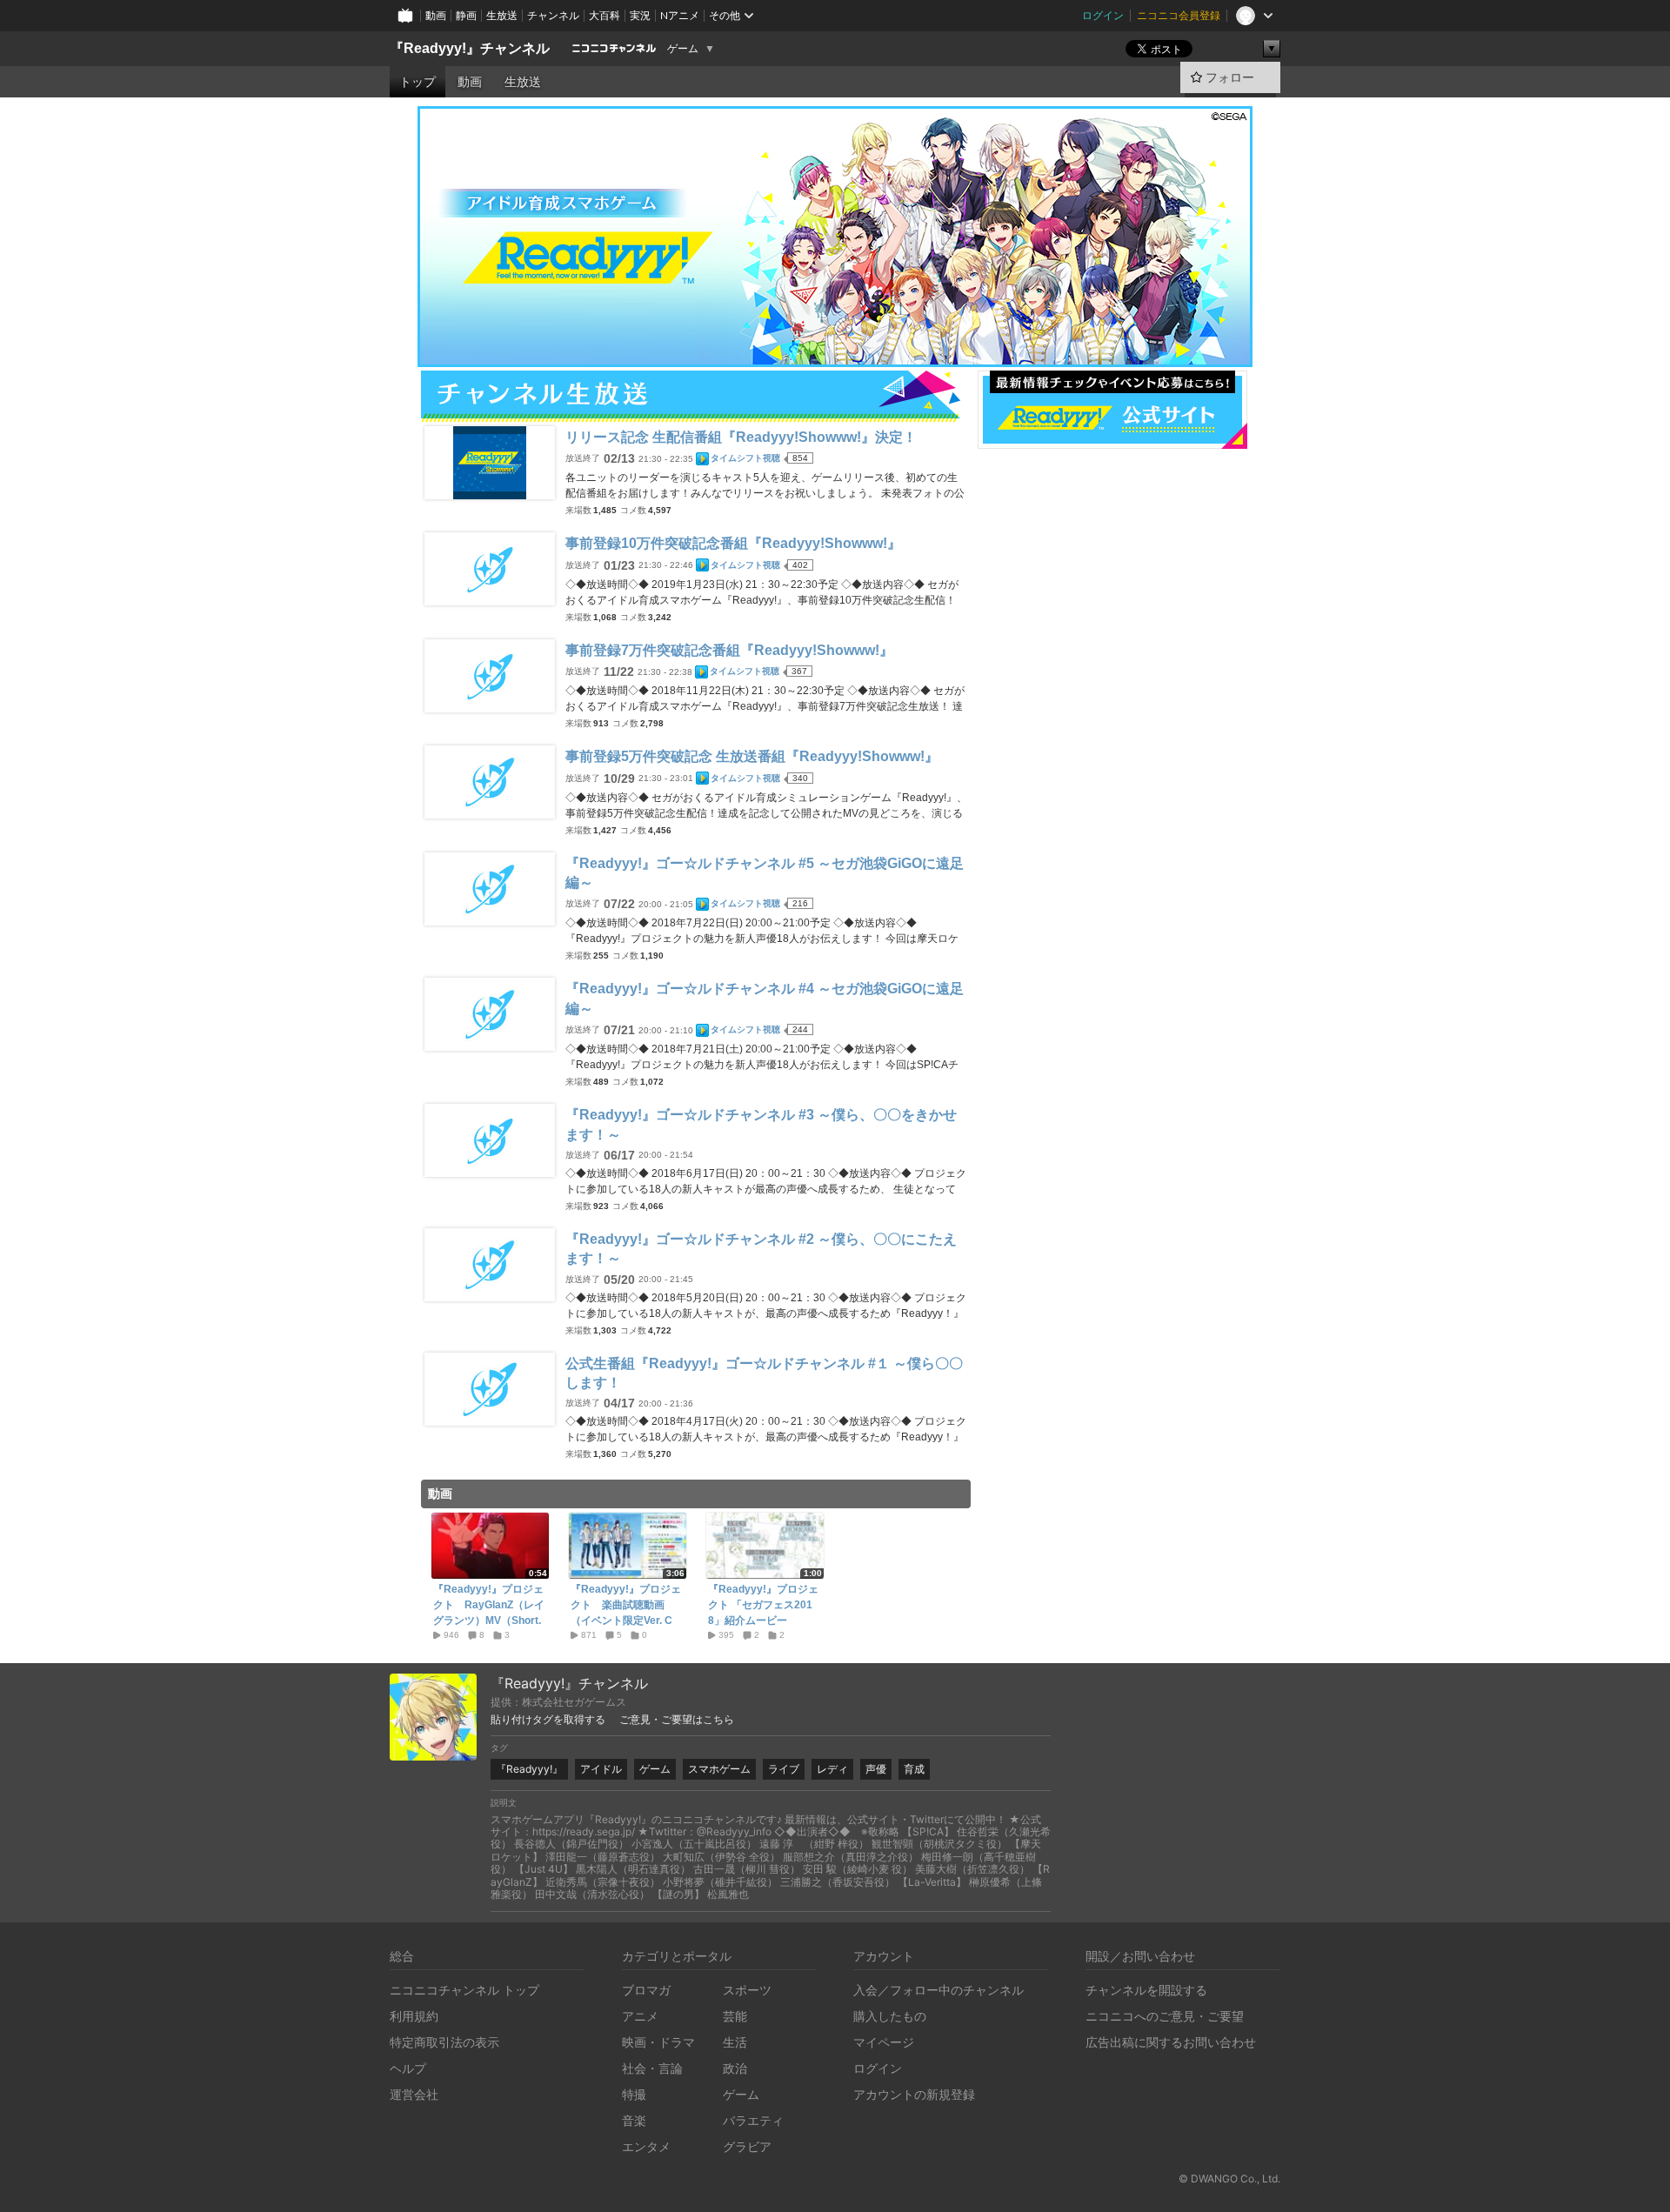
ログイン (1103, 15)
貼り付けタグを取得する (548, 1720)
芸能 (735, 2016)
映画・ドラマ (658, 2042)
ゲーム (683, 49)
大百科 (605, 15)
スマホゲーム (719, 1769)
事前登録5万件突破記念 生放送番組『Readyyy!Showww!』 (752, 756)
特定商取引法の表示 (444, 2042)
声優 (876, 1769)
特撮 (634, 2094)
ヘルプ (408, 2068)
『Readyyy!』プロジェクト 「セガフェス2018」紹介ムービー (763, 1605)
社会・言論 (652, 2068)
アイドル (601, 1769)
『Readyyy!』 (529, 1769)
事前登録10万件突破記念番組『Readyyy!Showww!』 (733, 543)
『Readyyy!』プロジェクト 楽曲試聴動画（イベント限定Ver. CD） (626, 1613)
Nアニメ (680, 15)
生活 (735, 2042)
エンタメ (646, 2146)
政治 (735, 2068)
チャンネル (553, 15)
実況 (640, 15)
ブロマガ (646, 1990)
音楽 (634, 2120)
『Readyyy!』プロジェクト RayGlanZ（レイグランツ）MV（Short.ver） (489, 1613)
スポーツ (747, 1990)
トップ (417, 82)
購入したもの (890, 2016)
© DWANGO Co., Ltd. (1229, 2179)
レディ (832, 1769)
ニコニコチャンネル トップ (464, 1990)
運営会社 (414, 2094)
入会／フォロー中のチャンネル (939, 1990)
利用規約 (414, 2016)
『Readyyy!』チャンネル (470, 48)
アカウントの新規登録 (914, 2094)
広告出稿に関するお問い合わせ (1171, 2042)
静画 (466, 15)
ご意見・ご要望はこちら (677, 1720)
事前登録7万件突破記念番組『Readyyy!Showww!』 (729, 650)
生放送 (502, 15)
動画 (436, 15)
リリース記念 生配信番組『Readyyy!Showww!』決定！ (741, 437)
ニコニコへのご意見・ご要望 (1165, 2016)
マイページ (884, 2042)
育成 (914, 1769)
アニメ (640, 2016)
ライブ (784, 1769)
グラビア (747, 2146)
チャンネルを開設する (1146, 1990)
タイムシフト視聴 (745, 458)
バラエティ (753, 2120)
